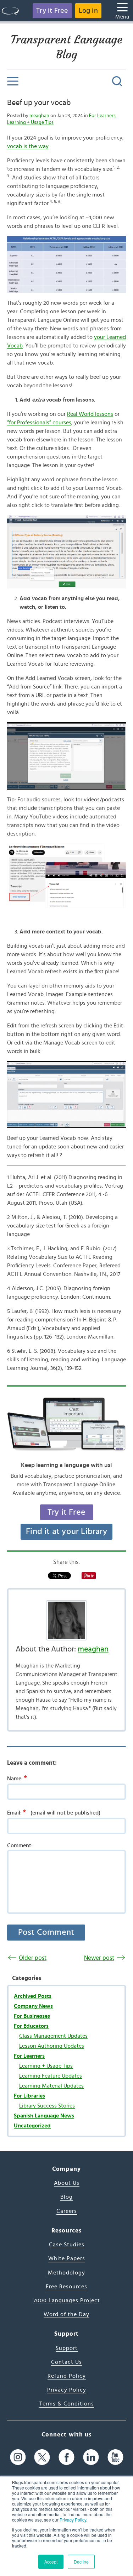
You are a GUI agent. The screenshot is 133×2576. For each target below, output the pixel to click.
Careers (67, 2211)
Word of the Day (66, 2314)
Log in (88, 11)
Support (67, 2348)
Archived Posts (33, 1996)
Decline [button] (81, 2562)
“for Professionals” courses (39, 423)
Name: (17, 1778)
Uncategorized (32, 2126)
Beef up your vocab (39, 103)
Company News (33, 2006)
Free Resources (66, 2287)
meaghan (39, 116)
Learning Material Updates (51, 2086)
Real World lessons (90, 414)
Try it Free (52, 11)
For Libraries (29, 2096)
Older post (33, 1958)
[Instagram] (18, 2457)
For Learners (102, 116)
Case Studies (67, 2245)
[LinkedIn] (91, 2457)
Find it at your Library (66, 1532)
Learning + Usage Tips (30, 122)
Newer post (99, 1958)
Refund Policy (67, 2376)
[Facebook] (66, 2457)
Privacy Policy (73, 2520)
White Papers (67, 2258)
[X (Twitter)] (42, 2457)
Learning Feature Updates (51, 2076)
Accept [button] (51, 2562)
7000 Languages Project (67, 2300)
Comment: (20, 1845)
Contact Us (66, 2362)
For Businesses (32, 2016)
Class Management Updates (53, 2036)
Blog (66, 2197)
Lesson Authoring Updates (52, 2046)
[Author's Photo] (66, 1620)
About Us (67, 2183)
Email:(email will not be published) (54, 1812)
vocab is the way (28, 146)
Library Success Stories (47, 2106)
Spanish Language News (44, 2116)
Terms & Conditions (67, 2404)
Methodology (66, 2273)
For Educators (31, 2026)
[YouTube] (115, 2457)
